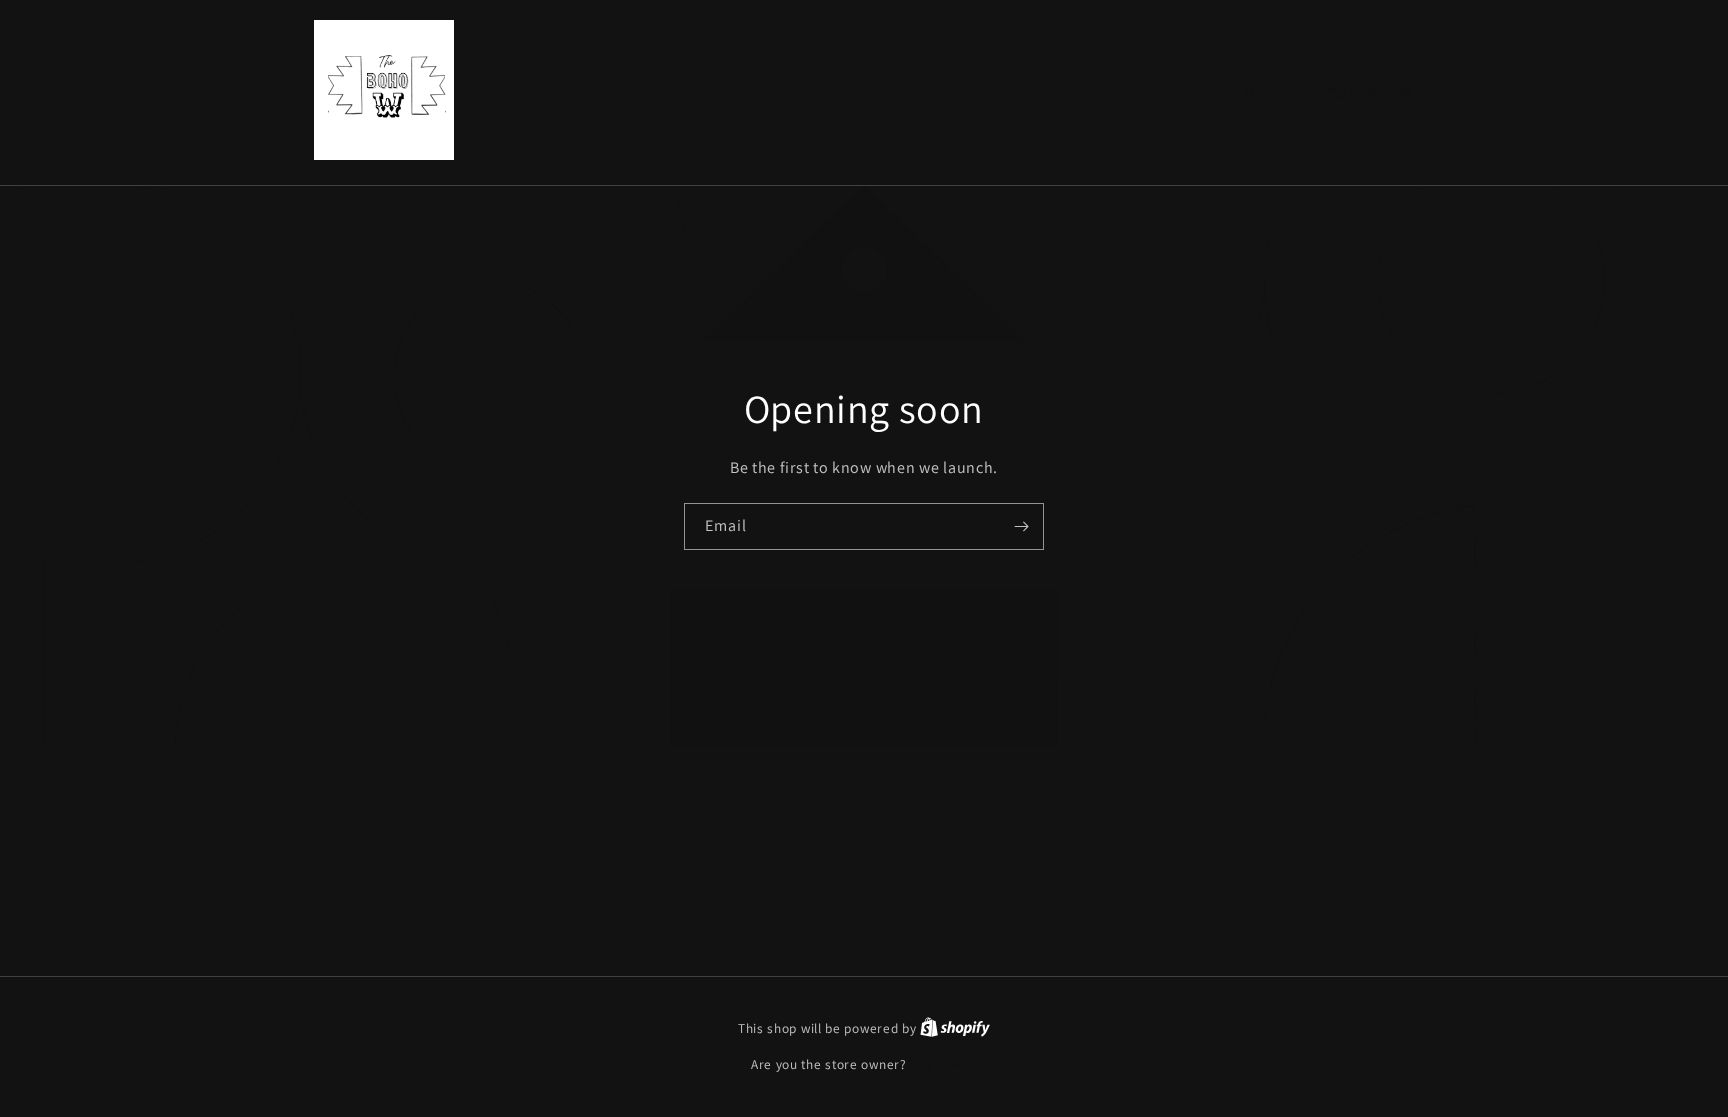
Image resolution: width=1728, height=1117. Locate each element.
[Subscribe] (1021, 526)
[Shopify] (955, 1028)
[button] (1329, 89)
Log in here (943, 1064)
